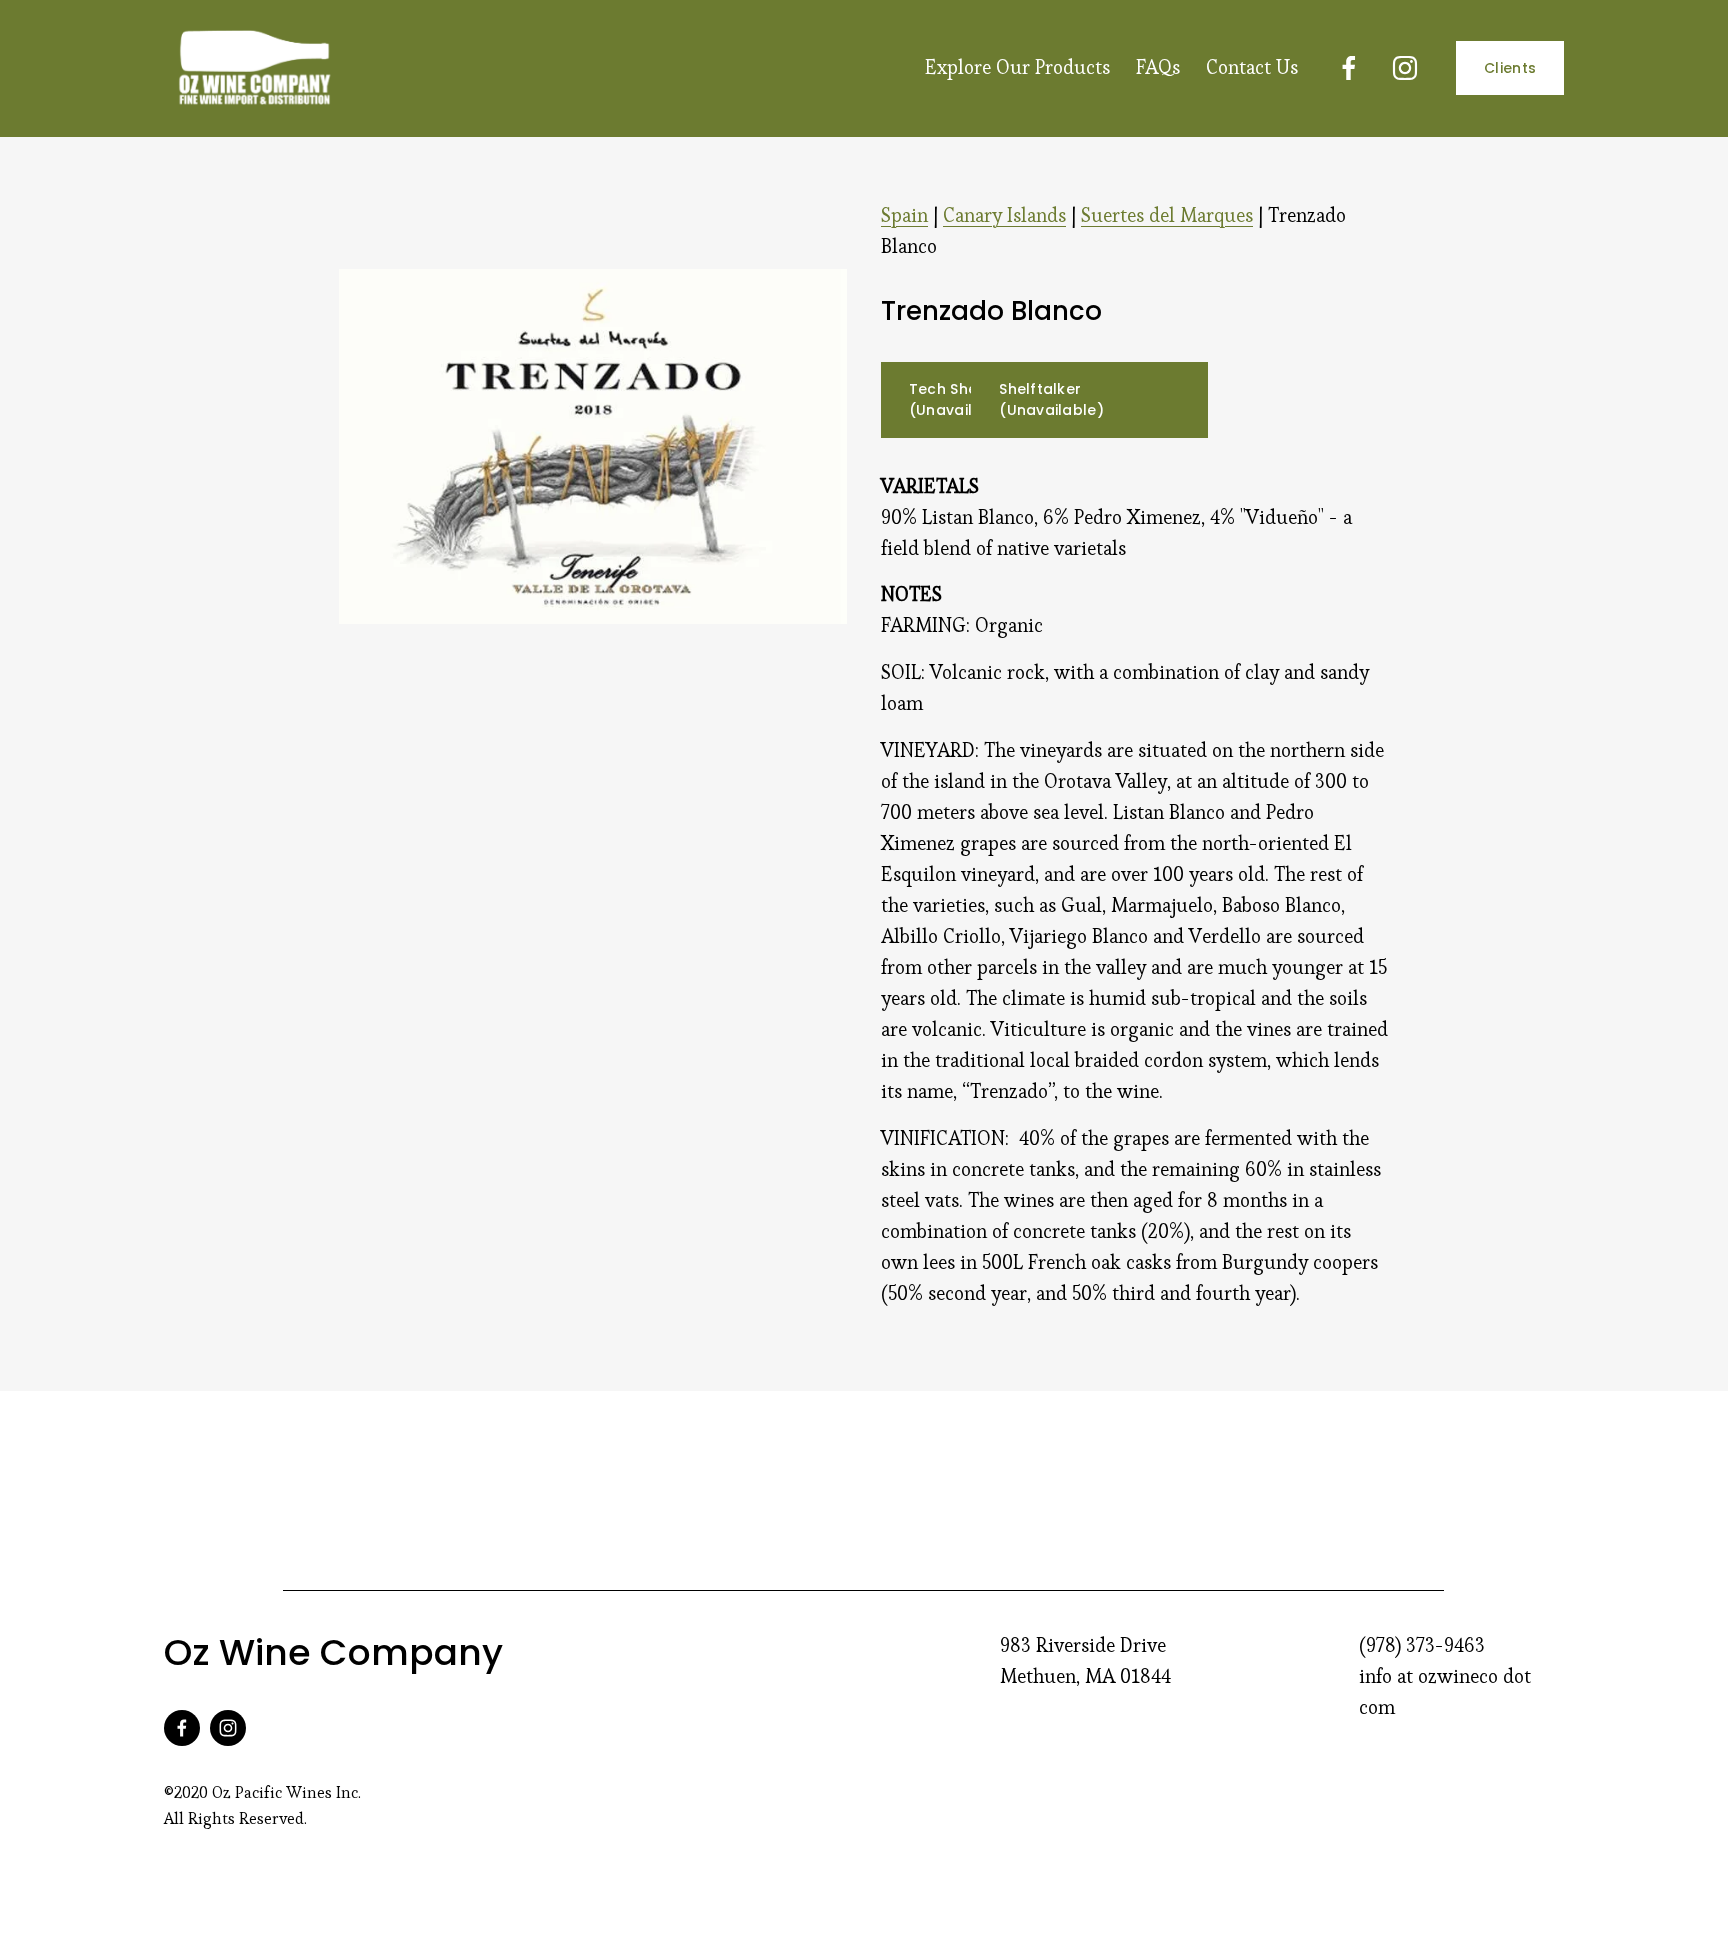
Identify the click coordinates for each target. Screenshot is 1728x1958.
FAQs (1158, 67)
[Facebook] (1349, 68)
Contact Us (1252, 67)
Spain (904, 215)
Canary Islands (1004, 215)
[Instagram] (1405, 68)
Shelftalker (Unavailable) (1051, 399)
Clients (1510, 68)
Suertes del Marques (1167, 215)
